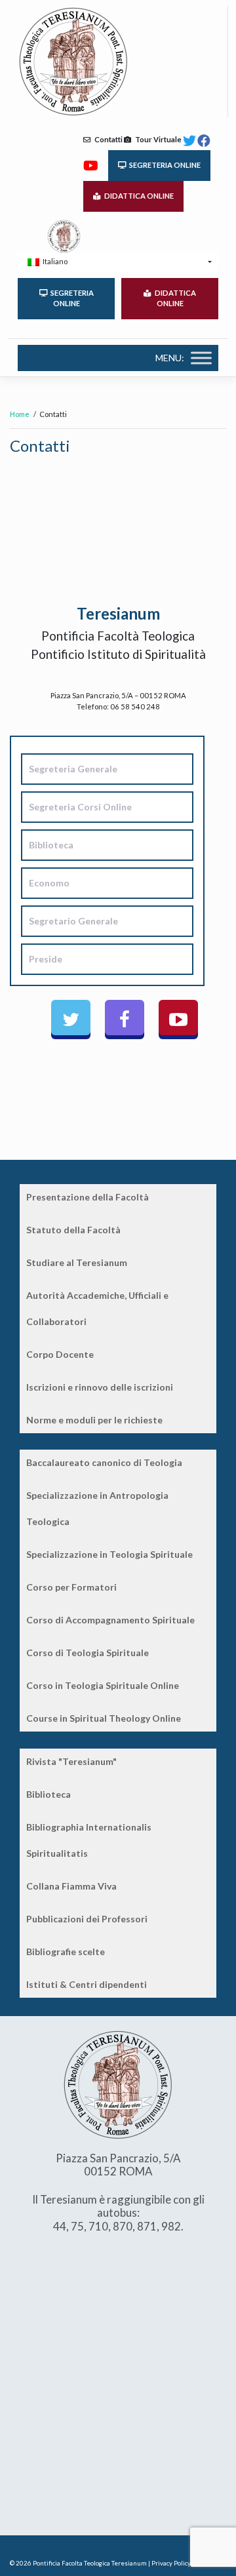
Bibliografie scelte (66, 1952)
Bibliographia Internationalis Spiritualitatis (89, 1840)
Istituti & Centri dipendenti (87, 1984)
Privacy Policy (171, 2563)
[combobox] (118, 262)
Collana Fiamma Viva (71, 1886)
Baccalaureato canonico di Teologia (104, 1462)
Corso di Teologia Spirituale (88, 1653)
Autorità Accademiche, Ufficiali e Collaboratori (97, 1308)
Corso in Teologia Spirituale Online (103, 1685)
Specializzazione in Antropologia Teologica (97, 1508)
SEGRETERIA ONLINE (164, 165)
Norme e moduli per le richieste (94, 1420)
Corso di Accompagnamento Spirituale (110, 1620)
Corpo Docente (60, 1354)
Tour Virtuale (156, 139)
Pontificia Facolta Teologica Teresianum (90, 2563)
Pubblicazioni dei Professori (87, 1919)
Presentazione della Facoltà (88, 1197)
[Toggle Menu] (201, 358)
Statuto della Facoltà (73, 1230)
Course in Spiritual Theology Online (104, 1718)
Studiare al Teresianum (77, 1262)
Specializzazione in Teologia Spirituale (109, 1554)
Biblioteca (49, 1794)
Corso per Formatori (71, 1587)
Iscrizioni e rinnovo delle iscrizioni (100, 1387)
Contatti (107, 139)
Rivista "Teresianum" (71, 1761)
